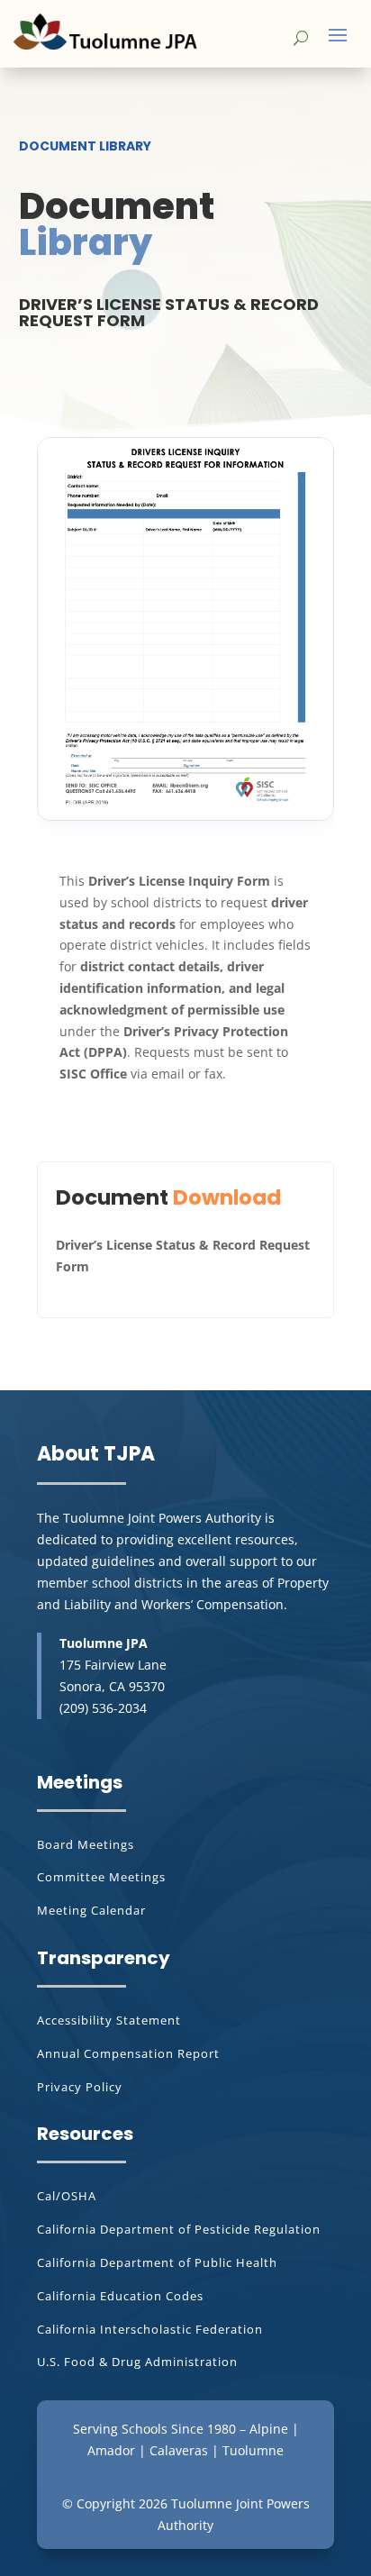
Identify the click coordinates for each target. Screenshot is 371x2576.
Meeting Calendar (91, 1910)
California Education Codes (120, 2296)
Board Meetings (86, 1844)
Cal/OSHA (67, 2196)
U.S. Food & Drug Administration (137, 2362)
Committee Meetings (101, 1877)
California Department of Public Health (157, 2262)
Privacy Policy (80, 2087)
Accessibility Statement (109, 2020)
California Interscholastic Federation (150, 2329)
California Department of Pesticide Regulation (179, 2229)
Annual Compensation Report (128, 2053)
